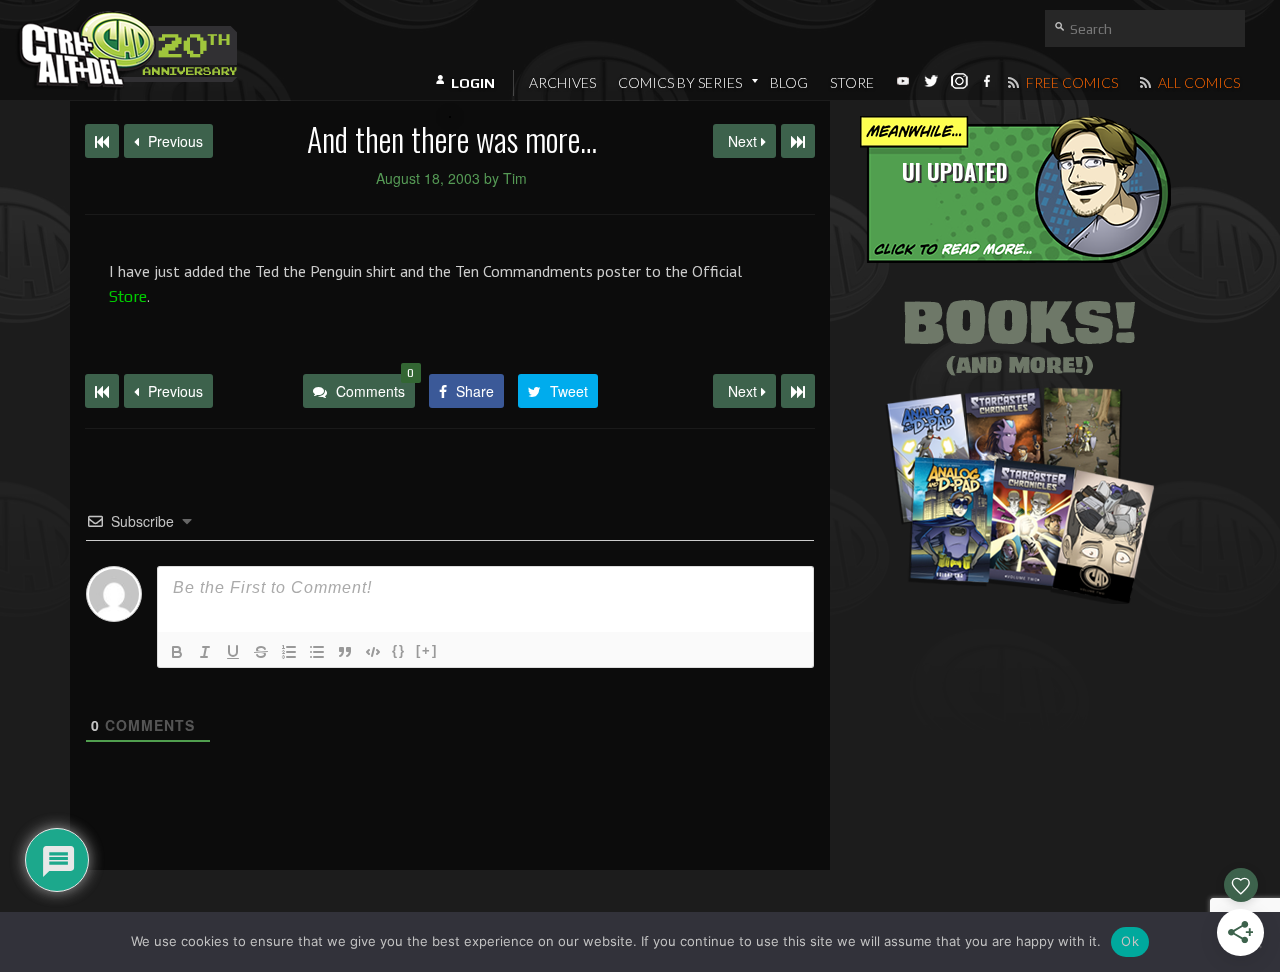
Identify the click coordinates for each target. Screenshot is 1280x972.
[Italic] (205, 652)
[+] (427, 650)
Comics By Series (680, 82)
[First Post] (102, 391)
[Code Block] (373, 652)
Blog (789, 82)
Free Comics (1070, 82)
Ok (1130, 941)
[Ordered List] (289, 652)
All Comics (1197, 82)
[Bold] (177, 652)
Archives (562, 82)
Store (852, 82)
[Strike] (261, 652)
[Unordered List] (317, 652)
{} (399, 650)
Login (473, 83)
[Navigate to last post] (798, 141)
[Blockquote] (345, 652)
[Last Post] (798, 391)
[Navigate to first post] (102, 141)
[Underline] (233, 652)
